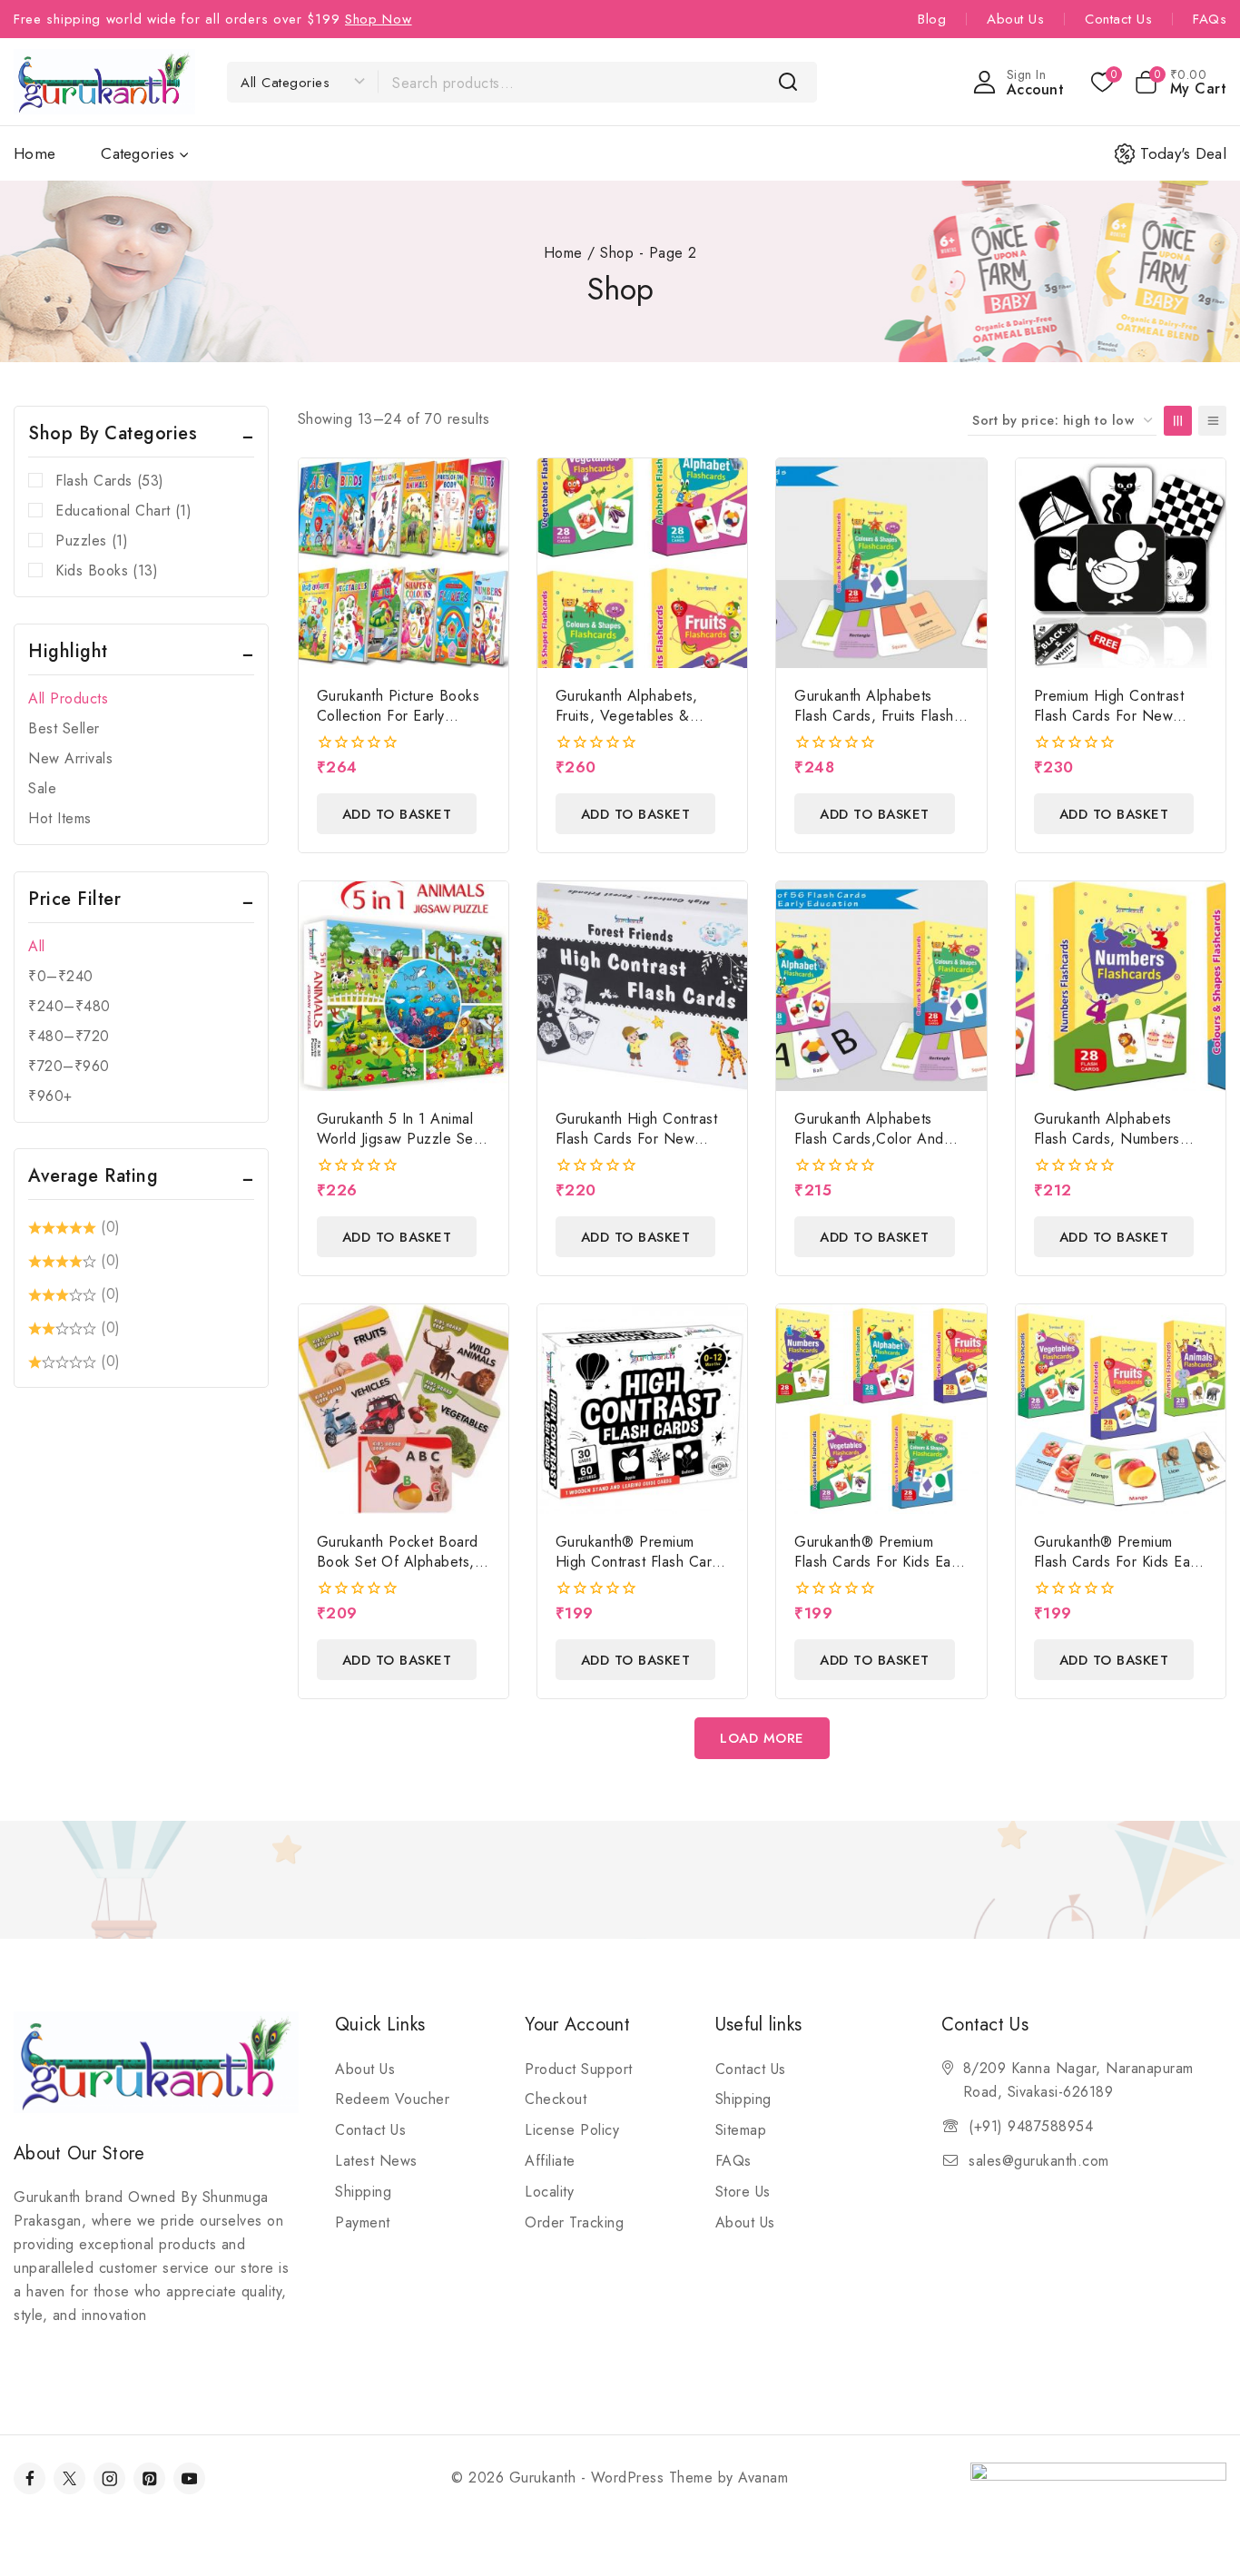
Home (34, 153)
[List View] (1212, 421)
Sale (42, 788)
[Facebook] (30, 2478)
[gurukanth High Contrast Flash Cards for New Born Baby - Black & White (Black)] (642, 986)
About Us (1015, 19)
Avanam (763, 2478)
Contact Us (1118, 19)
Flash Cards (110, 481)
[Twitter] (69, 2478)
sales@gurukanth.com (1039, 2161)
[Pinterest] (149, 2478)
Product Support (579, 2069)
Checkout (556, 2099)
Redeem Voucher (392, 2099)
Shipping (363, 2192)
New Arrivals (70, 758)
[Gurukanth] (104, 81)
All (37, 946)
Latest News (376, 2161)
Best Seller (64, 728)
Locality (549, 2192)
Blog (932, 19)
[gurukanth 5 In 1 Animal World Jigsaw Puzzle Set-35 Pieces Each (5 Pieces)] (403, 986)
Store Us (743, 2192)
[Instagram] (109, 2478)
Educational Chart (123, 511)
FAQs (1210, 19)
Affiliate (550, 2161)
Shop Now (379, 19)
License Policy (572, 2130)
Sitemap (741, 2130)
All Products (68, 698)
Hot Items (60, 818)
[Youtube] (189, 2478)
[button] (397, 814)
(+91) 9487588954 (1031, 2126)
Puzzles (92, 541)
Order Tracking (574, 2222)
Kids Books (107, 570)
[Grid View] (1178, 421)
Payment (363, 2222)
